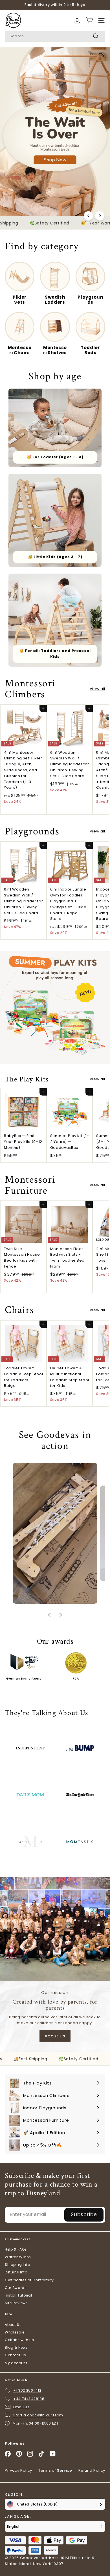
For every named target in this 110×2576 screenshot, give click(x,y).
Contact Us (16, 2355)
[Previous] (88, 216)
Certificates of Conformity (29, 2280)
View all (97, 689)
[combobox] (55, 36)
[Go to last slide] (49, 1615)
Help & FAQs (16, 2249)
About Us (55, 2036)
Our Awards (16, 2288)
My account (16, 2363)
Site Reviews (16, 2303)
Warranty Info (18, 2257)
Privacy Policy (18, 2470)
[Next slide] (61, 1615)
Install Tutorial (18, 2295)
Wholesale (15, 2332)
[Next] (100, 216)
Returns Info (16, 2272)
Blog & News (16, 2347)
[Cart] (77, 20)
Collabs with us (19, 2340)
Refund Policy (92, 2470)
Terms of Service (55, 2470)
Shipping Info (17, 2265)
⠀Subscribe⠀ (84, 2214)
